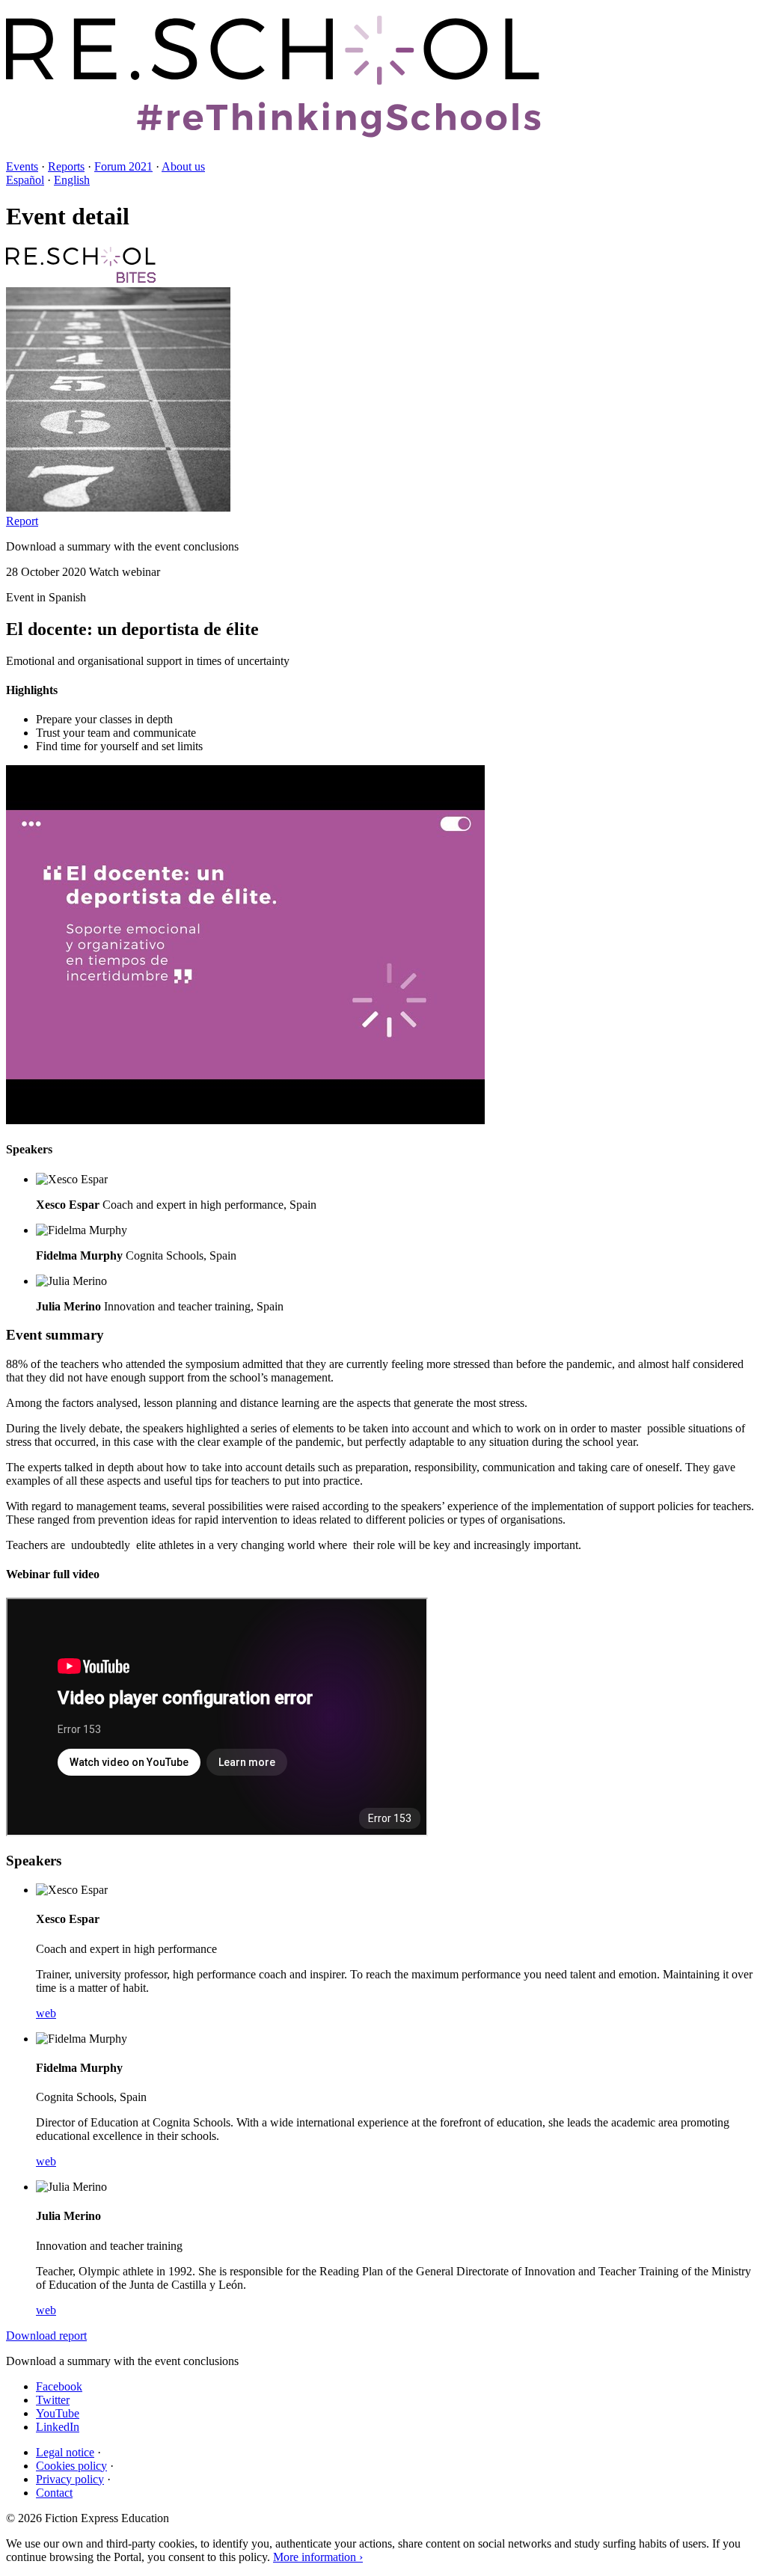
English (72, 180)
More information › (318, 2557)
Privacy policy (70, 2479)
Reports (66, 166)
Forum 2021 (123, 166)
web (46, 2013)
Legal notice (65, 2452)
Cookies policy (71, 2466)
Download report (46, 2336)
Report (22, 521)
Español (25, 180)
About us (183, 166)
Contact (54, 2493)
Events (22, 166)
